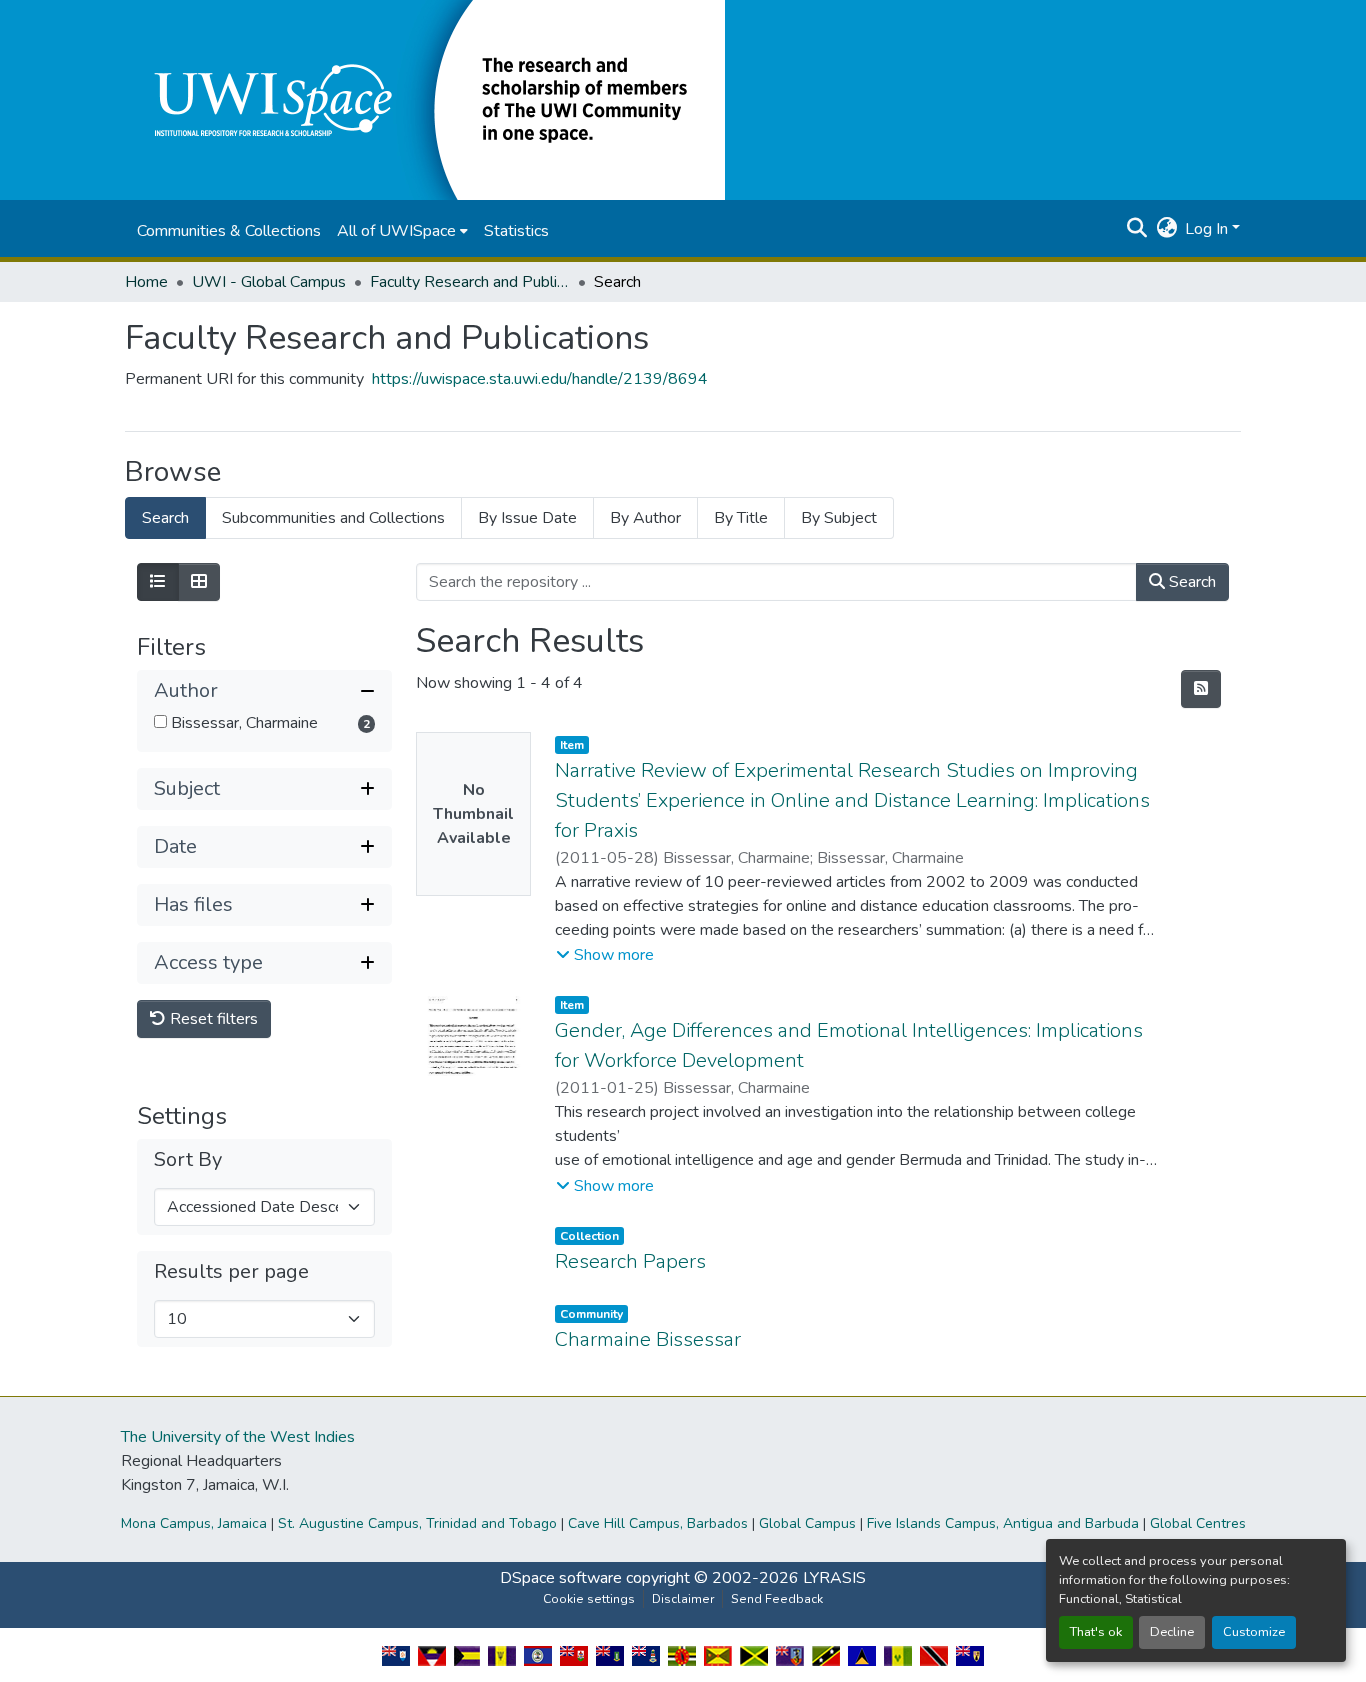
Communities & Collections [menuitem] (229, 231)
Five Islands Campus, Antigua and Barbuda (1003, 1523)
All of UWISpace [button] (396, 231)
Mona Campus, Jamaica (194, 1523)
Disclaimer (683, 1599)
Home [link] (146, 282)
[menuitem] (402, 231)
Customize (1254, 1632)
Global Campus (807, 1523)
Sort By (188, 1160)
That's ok (1096, 1632)
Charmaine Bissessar (648, 1339)
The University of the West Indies (238, 1437)
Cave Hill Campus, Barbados (658, 1523)
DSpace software (561, 1578)
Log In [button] (1208, 229)
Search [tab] (165, 518)
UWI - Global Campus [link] (269, 282)
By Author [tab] (645, 518)
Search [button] (1190, 582)
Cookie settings (589, 1599)
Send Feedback (777, 1599)
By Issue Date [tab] (527, 518)
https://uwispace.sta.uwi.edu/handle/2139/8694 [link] (540, 379)
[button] (425, 99)
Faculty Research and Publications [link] (470, 282)
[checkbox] (160, 721)
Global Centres (1198, 1523)
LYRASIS (834, 1578)
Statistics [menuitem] (516, 231)
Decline (1172, 1632)
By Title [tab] (741, 518)
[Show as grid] (199, 582)
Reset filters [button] (212, 1019)
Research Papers (630, 1261)
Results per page (231, 1272)
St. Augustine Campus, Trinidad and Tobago (417, 1523)
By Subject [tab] (839, 518)
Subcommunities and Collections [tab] (333, 518)
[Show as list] (158, 582)
